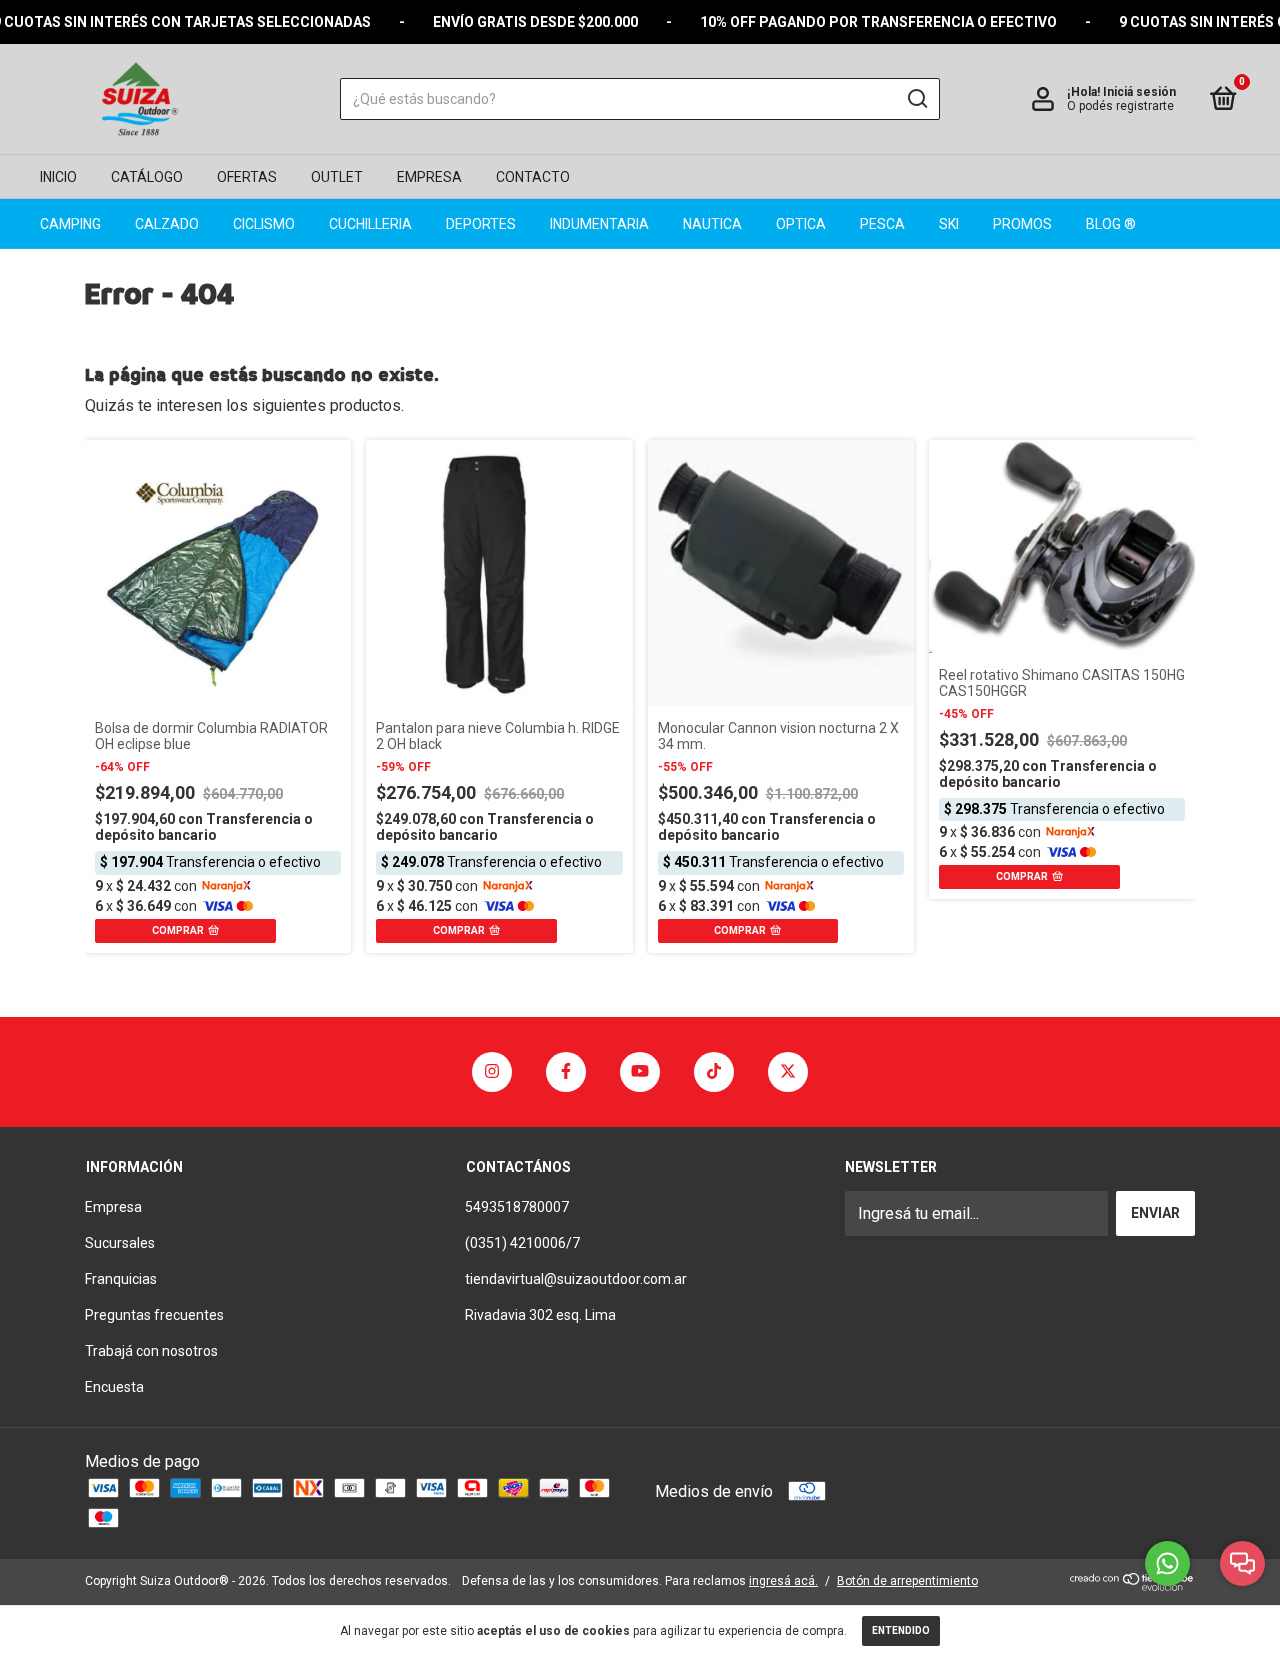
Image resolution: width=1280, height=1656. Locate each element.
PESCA (882, 224)
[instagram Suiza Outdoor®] (492, 1072)
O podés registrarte (1120, 106)
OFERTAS (247, 177)
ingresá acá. (783, 1581)
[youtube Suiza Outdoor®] (640, 1072)
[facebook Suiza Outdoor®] (566, 1072)
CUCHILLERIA (370, 224)
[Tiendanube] (1132, 1585)
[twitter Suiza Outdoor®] (788, 1072)
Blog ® (1111, 224)
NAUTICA (712, 224)
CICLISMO (264, 224)
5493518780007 (517, 1207)
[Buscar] (916, 99)
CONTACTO (533, 177)
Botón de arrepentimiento (907, 1581)
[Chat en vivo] (1242, 1563)
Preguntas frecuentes (154, 1315)
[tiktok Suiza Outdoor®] (714, 1072)
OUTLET (337, 177)
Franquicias (121, 1279)
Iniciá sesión (1139, 92)
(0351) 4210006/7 (522, 1243)
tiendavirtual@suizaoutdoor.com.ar (576, 1279)
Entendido (901, 1630)
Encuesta (114, 1387)
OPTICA (801, 224)
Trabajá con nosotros (151, 1351)
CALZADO (167, 224)
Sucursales (120, 1243)
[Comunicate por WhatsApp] (1167, 1563)
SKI (949, 224)
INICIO (58, 177)
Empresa (113, 1207)
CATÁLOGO (147, 177)
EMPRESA (429, 177)
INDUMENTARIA (599, 224)
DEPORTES (481, 224)
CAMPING (70, 224)
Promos (1022, 224)
